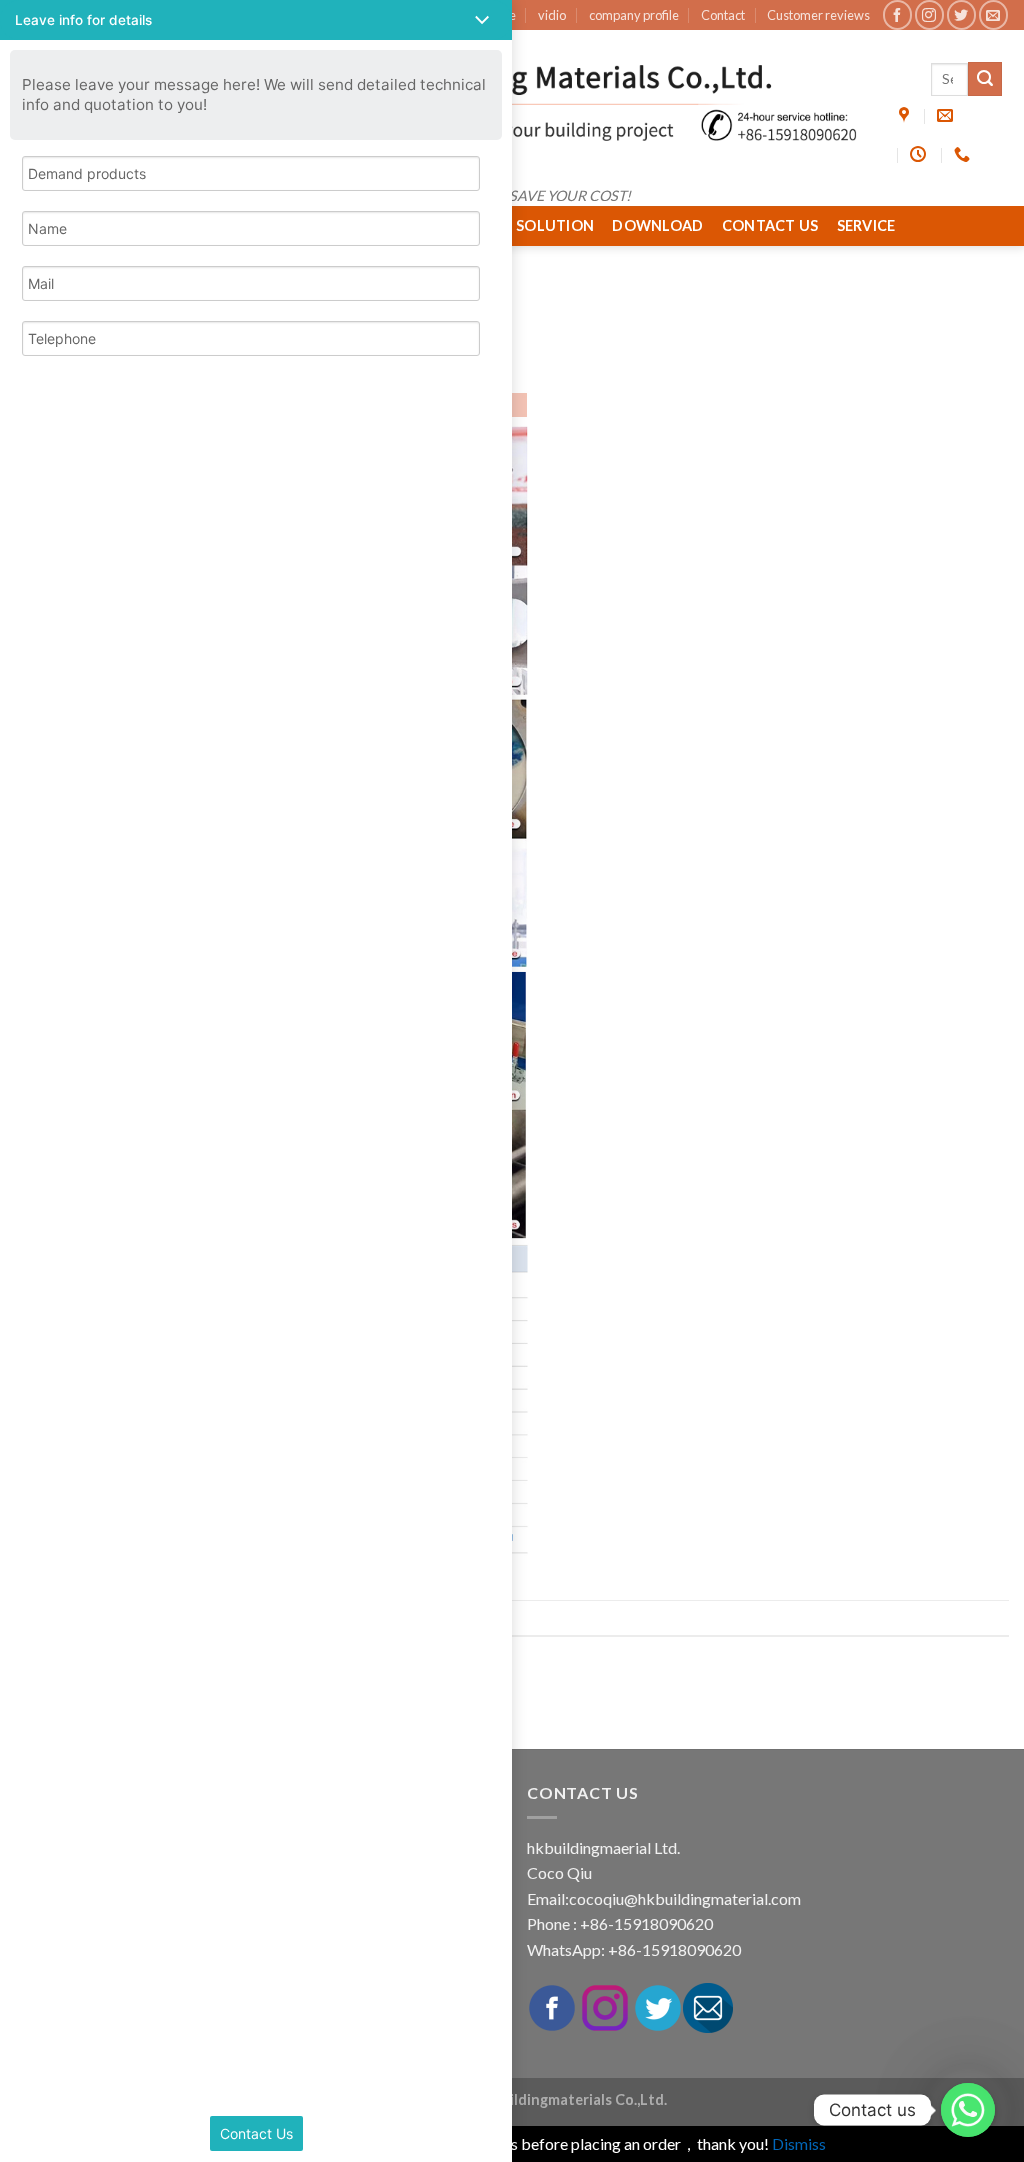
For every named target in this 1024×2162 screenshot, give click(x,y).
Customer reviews (818, 15)
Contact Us (770, 225)
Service (866, 225)
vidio (552, 15)
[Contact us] (968, 2110)
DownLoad (657, 225)
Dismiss (799, 2143)
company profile (634, 15)
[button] (256, 20)
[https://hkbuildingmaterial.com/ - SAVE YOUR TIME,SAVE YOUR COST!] (512, 103)
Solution (555, 225)
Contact (723, 15)
